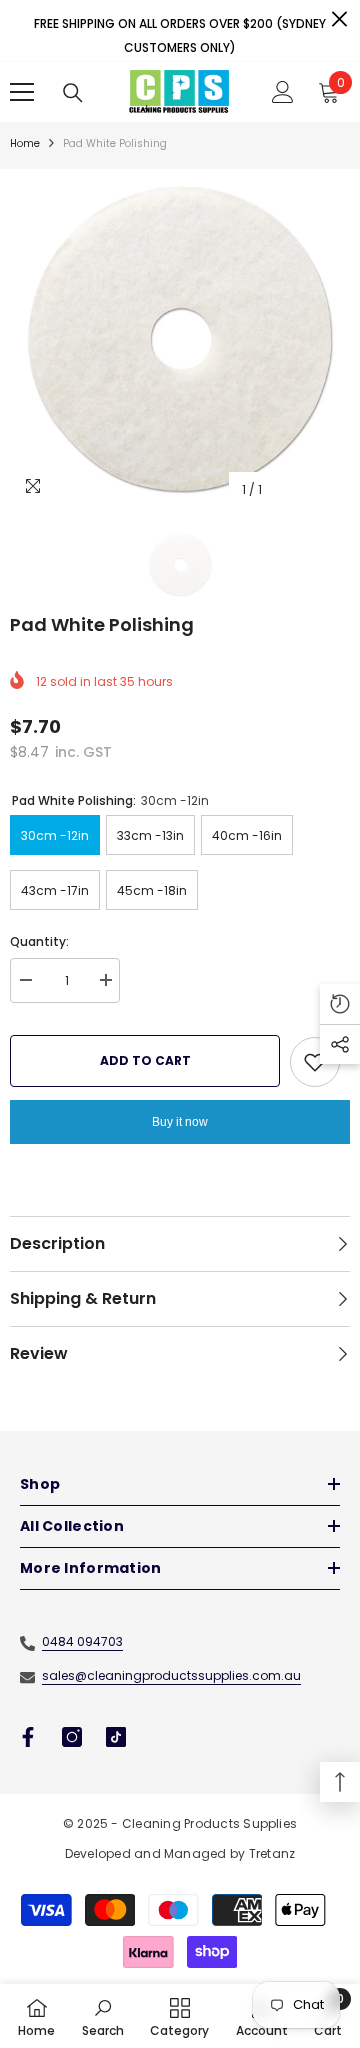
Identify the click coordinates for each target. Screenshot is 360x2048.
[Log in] (283, 92)
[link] (103, 2016)
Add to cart (145, 1060)
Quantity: (39, 941)
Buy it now (180, 1122)
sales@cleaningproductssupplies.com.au (171, 1675)
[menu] (22, 92)
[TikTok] (116, 1737)
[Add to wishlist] (315, 1062)
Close (339, 19)
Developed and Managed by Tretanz (180, 1853)
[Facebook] (28, 1737)
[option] (180, 339)
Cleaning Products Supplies (209, 1823)
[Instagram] (72, 1737)
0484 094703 (82, 1641)
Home (25, 143)
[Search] (73, 93)
